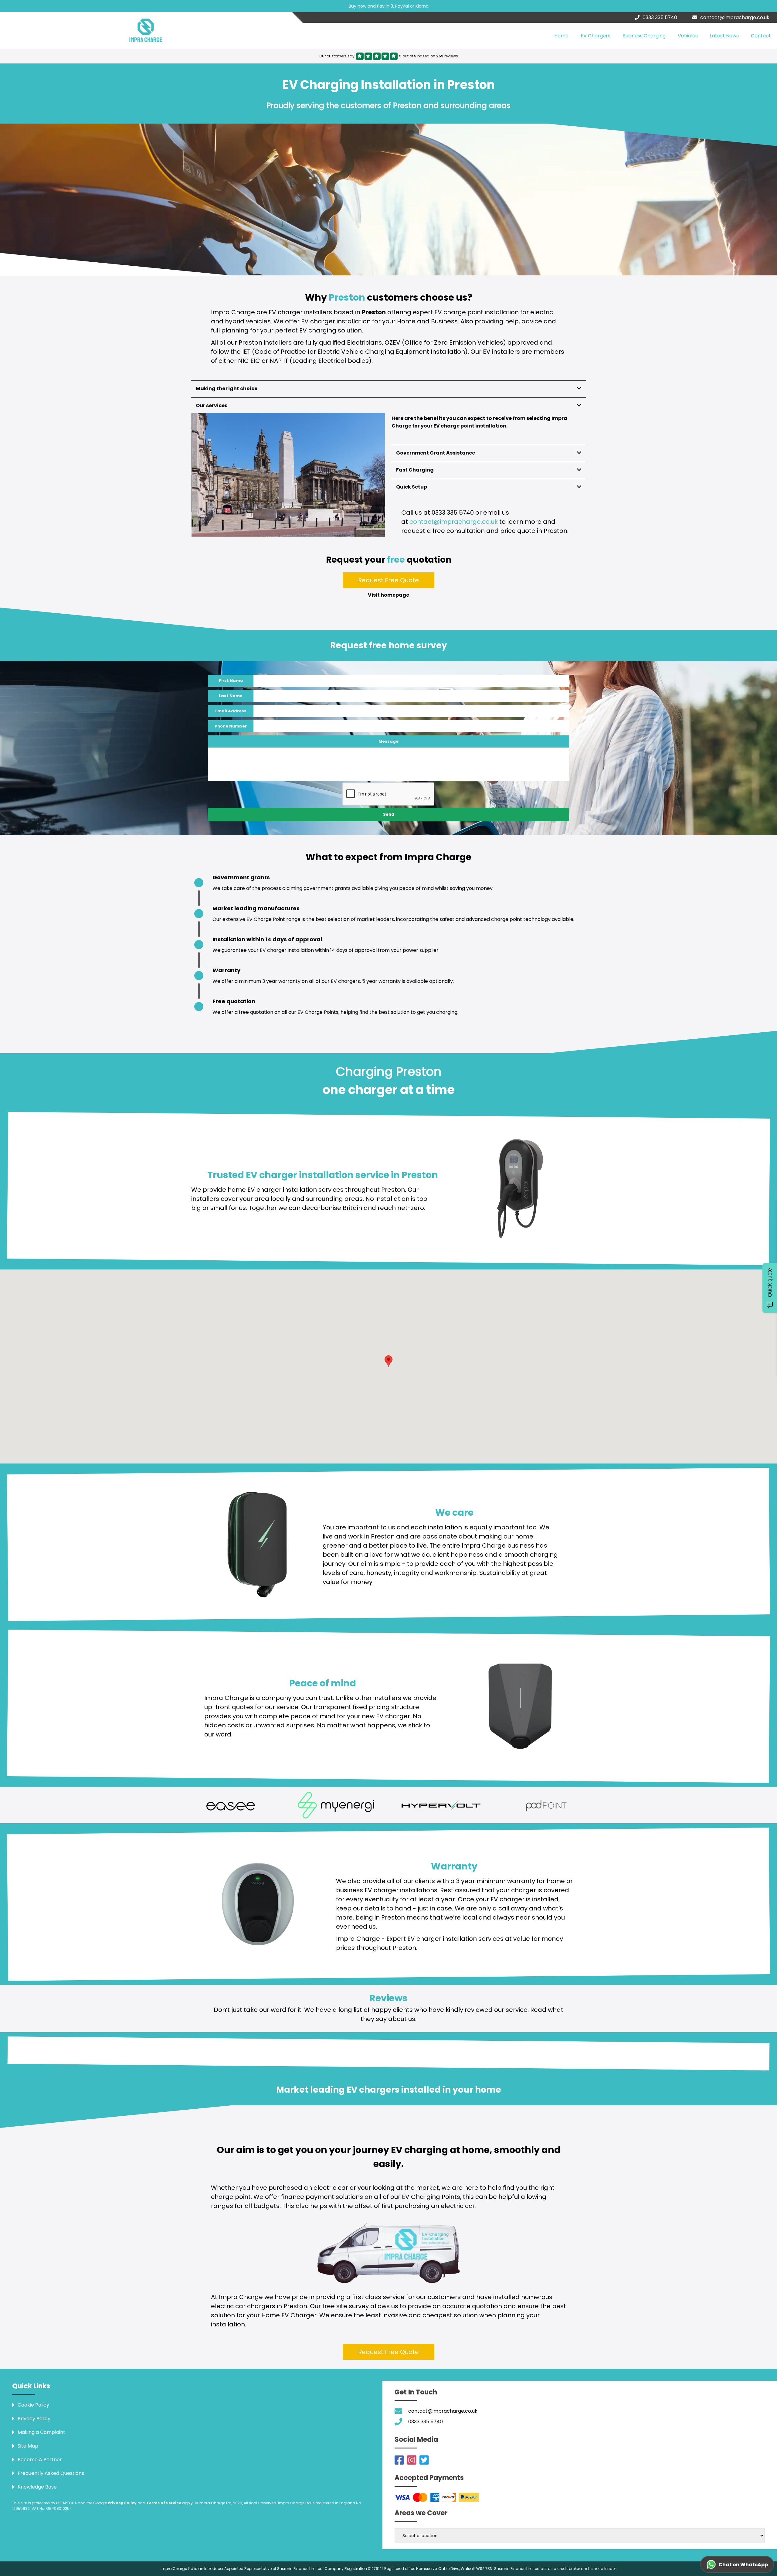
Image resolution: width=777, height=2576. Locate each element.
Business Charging (644, 36)
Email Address (231, 711)
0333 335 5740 (660, 17)
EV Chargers (595, 36)
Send (389, 814)
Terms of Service (164, 2503)
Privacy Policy (122, 2503)
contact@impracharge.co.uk (735, 17)
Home (561, 36)
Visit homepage (388, 595)
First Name (231, 681)
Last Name (231, 696)
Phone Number (231, 726)
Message (388, 741)
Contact (761, 36)
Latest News (724, 36)
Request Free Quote (388, 580)
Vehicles (688, 36)
